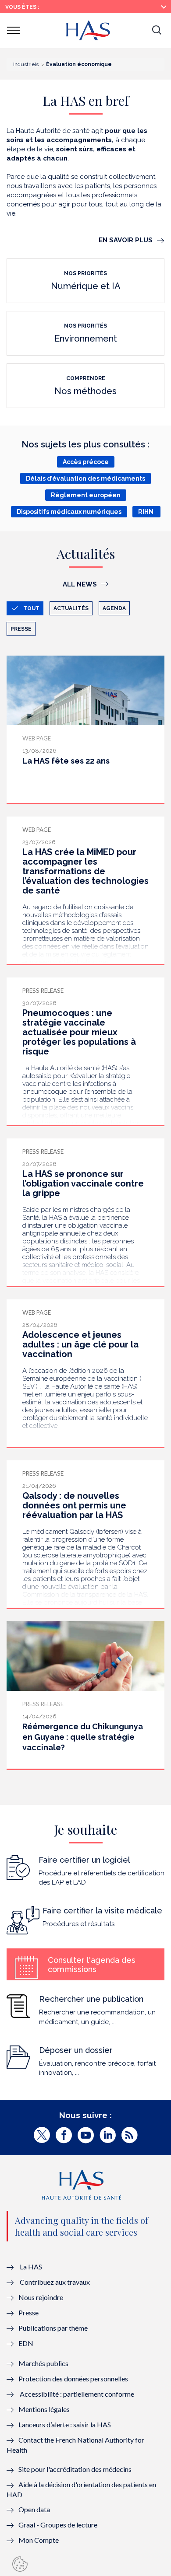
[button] (157, 31)
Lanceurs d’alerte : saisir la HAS (65, 2424)
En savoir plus (126, 240)
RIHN (146, 512)
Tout (31, 608)
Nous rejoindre (41, 2297)
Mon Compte (39, 2540)
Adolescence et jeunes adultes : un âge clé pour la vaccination (80, 1344)
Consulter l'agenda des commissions (92, 1965)
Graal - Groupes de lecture (58, 2525)
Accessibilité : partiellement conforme (77, 2394)
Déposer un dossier (76, 2050)
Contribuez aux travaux (55, 2282)
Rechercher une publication (91, 1999)
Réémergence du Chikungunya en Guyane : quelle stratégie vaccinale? (83, 1737)
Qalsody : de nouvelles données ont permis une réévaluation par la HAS (74, 1505)
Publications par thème (53, 2328)
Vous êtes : (22, 7)
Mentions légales (44, 2409)
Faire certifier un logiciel (84, 1860)
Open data (34, 2509)
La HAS (31, 2267)
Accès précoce (86, 462)
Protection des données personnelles (73, 2379)
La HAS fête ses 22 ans (66, 761)
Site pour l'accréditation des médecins (75, 2469)
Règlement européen (86, 495)
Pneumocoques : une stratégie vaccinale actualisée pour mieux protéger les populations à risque (79, 1032)
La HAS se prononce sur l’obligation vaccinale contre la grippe (83, 1183)
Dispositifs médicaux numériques (69, 512)
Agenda (114, 608)
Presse (21, 629)
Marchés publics (44, 2363)
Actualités (71, 608)
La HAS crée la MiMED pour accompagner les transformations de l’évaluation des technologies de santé (85, 871)
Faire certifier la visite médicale (102, 1911)
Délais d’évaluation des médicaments (85, 478)
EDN (26, 2343)
